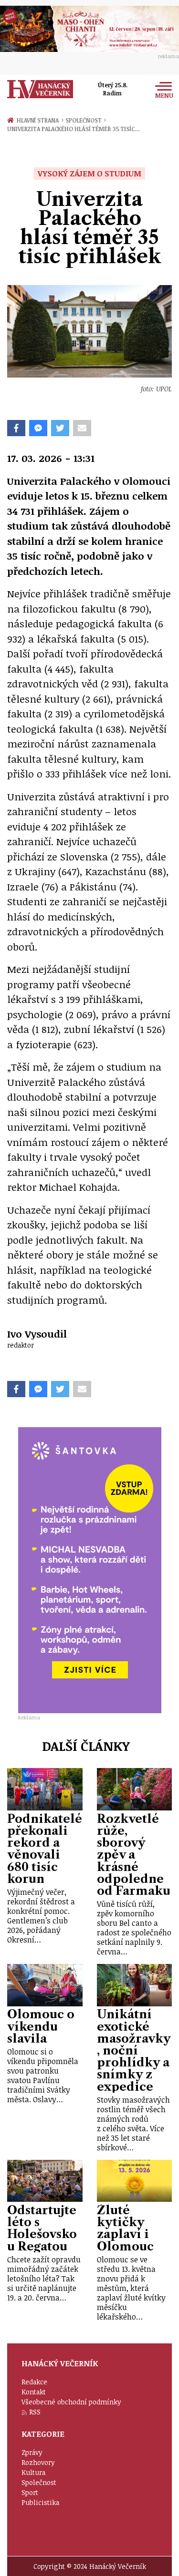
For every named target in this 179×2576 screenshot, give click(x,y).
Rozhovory (38, 2462)
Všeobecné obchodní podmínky (71, 2402)
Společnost (86, 120)
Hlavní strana (39, 120)
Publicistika (40, 2502)
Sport (30, 2492)
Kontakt (34, 2392)
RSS (35, 2412)
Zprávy (32, 2452)
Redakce (34, 2382)
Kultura (33, 2472)
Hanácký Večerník (40, 89)
